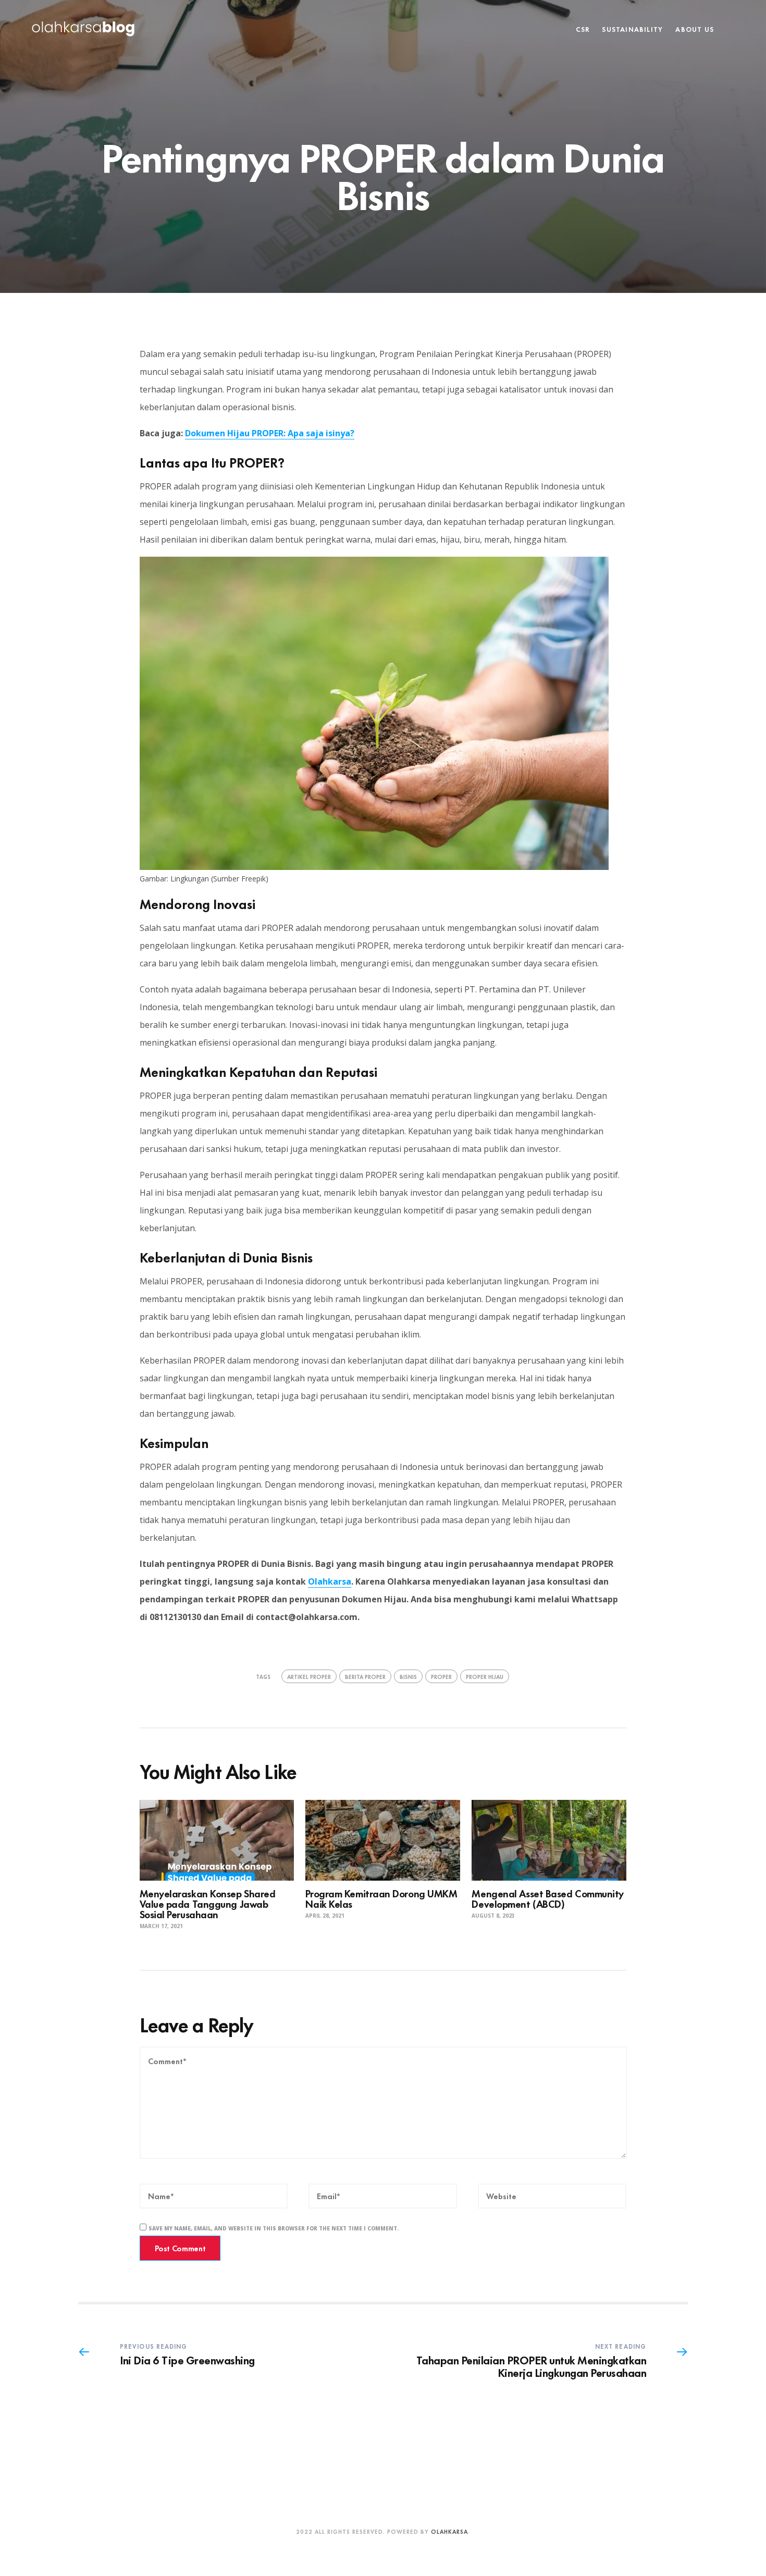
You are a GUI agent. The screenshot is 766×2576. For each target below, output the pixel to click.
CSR (583, 29)
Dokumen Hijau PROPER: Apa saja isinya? (270, 433)
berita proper (365, 1676)
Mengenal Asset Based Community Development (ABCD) (548, 1898)
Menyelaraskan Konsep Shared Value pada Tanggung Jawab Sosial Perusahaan (208, 1903)
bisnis (408, 1676)
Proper (441, 1676)
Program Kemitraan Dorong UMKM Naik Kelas (381, 1898)
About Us (695, 29)
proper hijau (485, 1676)
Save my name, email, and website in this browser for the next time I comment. (274, 2228)
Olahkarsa (330, 1581)
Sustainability (632, 29)
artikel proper (309, 1676)
